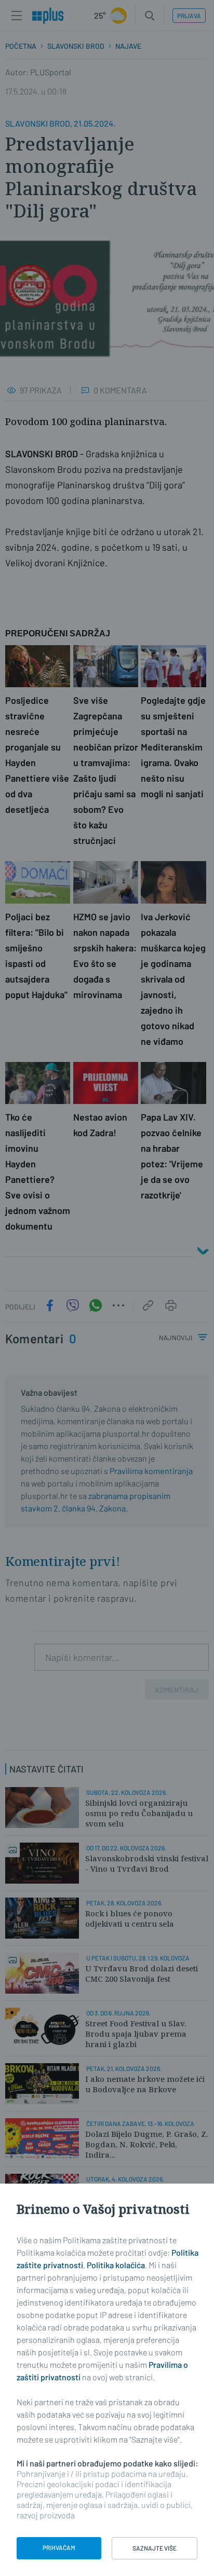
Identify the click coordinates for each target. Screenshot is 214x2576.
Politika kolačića (116, 2265)
